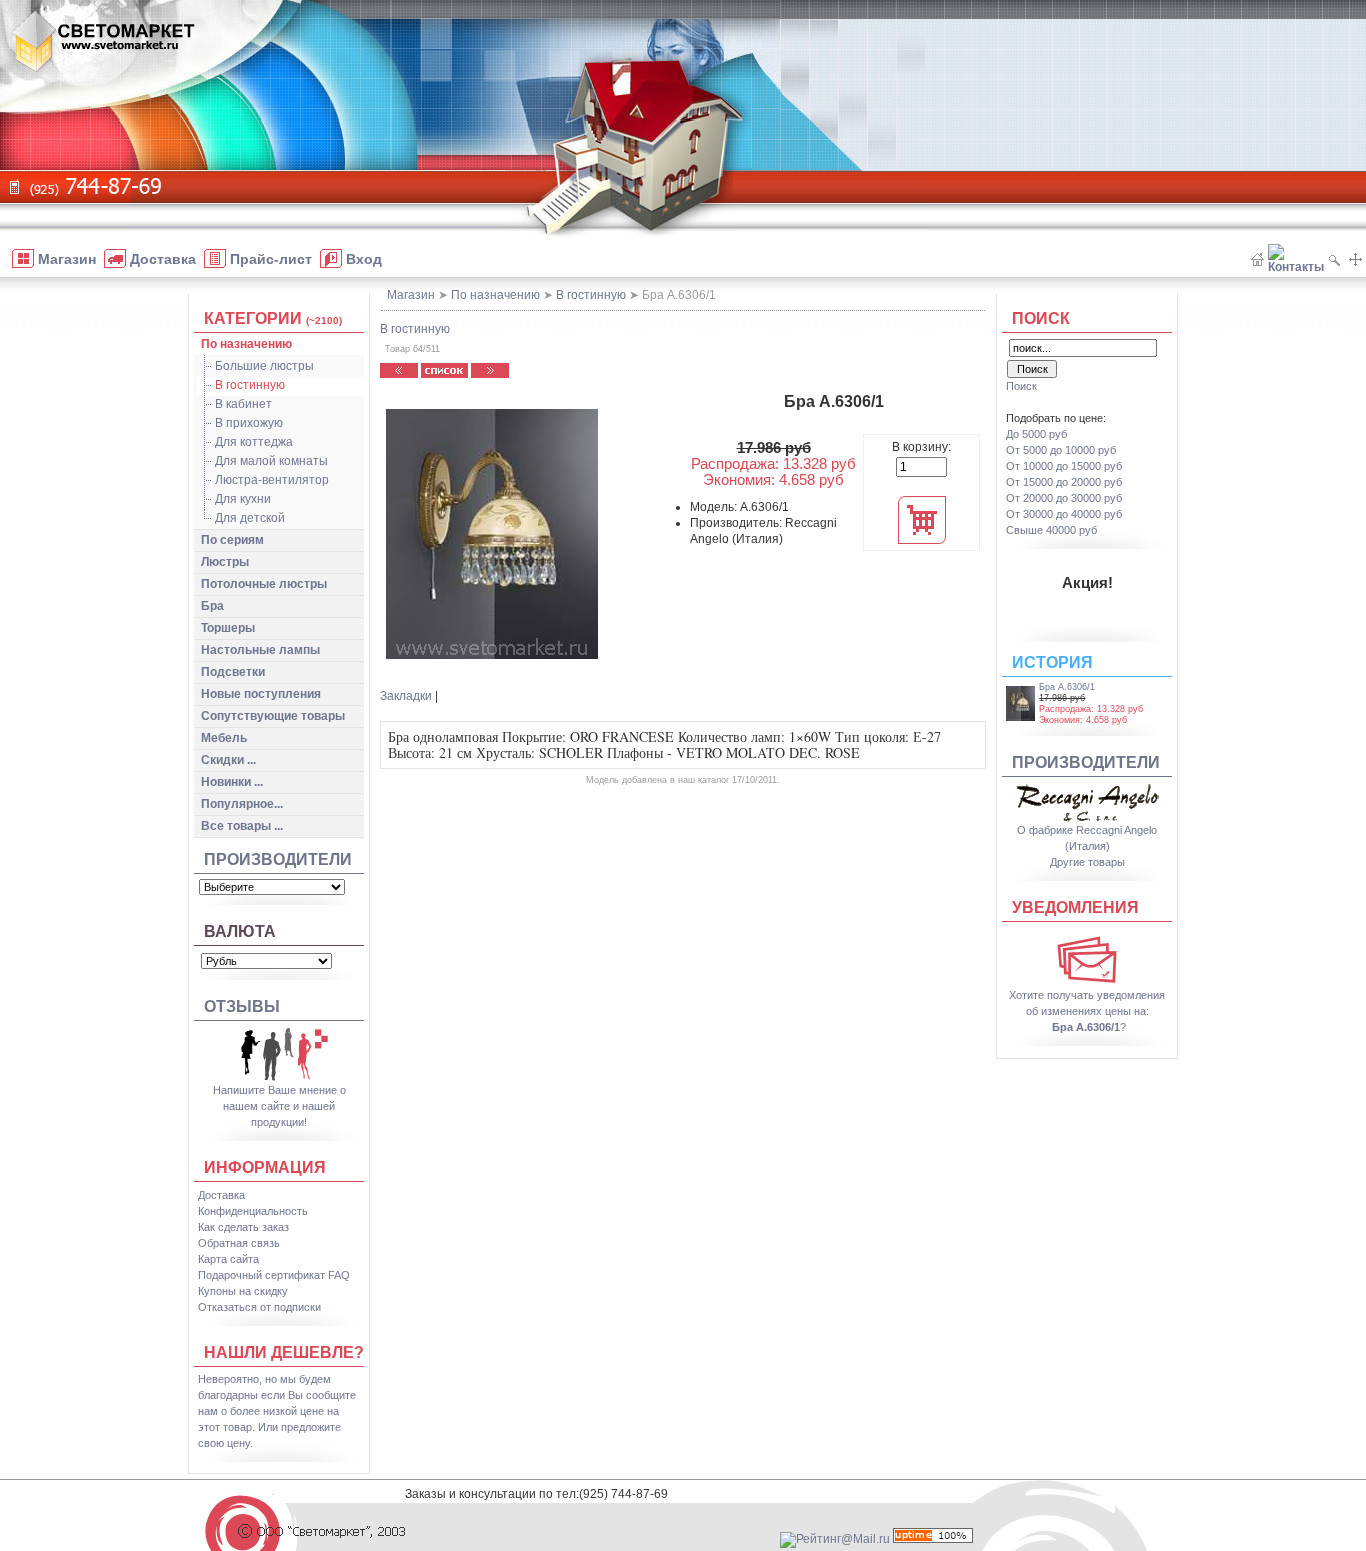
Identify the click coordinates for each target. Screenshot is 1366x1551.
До (1036, 434)
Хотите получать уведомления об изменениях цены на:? (1087, 1011)
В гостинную (250, 385)
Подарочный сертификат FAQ (274, 1275)
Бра (212, 606)
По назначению (246, 344)
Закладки (406, 696)
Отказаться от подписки (259, 1307)
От (1061, 450)
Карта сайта (228, 1259)
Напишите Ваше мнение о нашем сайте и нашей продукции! (279, 1106)
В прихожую (249, 423)
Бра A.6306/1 (1067, 687)
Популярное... (242, 804)
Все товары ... (242, 826)
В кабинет (243, 404)
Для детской (250, 518)
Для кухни (243, 499)
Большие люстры (264, 366)
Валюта (240, 931)
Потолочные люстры (264, 584)
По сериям (232, 540)
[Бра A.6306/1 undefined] (492, 534)
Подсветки (233, 672)
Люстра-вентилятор (272, 480)
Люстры (225, 562)
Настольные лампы (260, 650)
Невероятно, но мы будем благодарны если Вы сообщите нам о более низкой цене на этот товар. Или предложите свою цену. (277, 1411)
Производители (278, 859)
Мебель (224, 738)
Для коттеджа (254, 442)
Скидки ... (228, 760)
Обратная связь (239, 1243)
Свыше (1051, 530)
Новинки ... (232, 782)
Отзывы (242, 1006)
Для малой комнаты (271, 461)
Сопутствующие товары (273, 716)
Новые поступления (261, 694)
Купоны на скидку (243, 1291)
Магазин (411, 295)
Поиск (1041, 318)
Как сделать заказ (243, 1227)
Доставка (221, 1195)
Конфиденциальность (253, 1211)
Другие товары (1087, 862)
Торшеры (228, 628)
